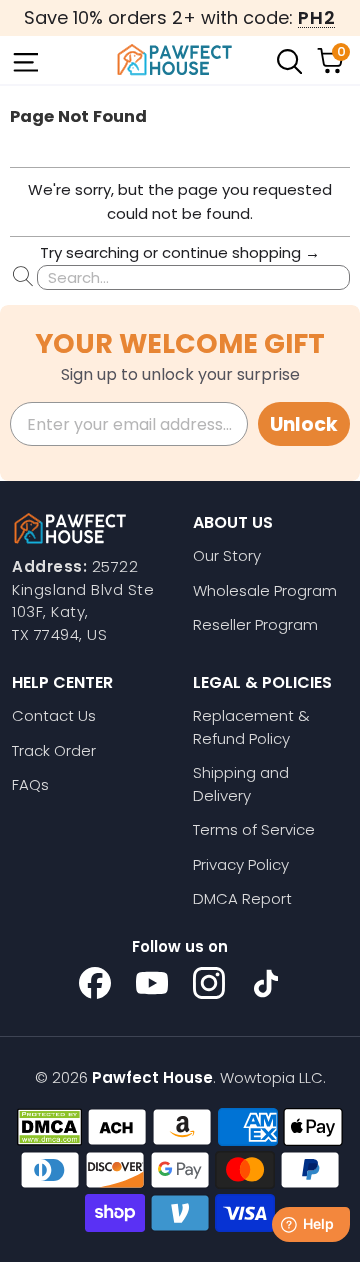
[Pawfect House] (175, 60)
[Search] (288, 60)
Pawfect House (152, 1077)
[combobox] (193, 277)
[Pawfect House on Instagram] (209, 983)
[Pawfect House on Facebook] (95, 983)
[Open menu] (24, 60)
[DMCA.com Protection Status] (49, 1127)
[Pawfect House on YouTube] (152, 983)
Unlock (304, 424)
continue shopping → (241, 252)
